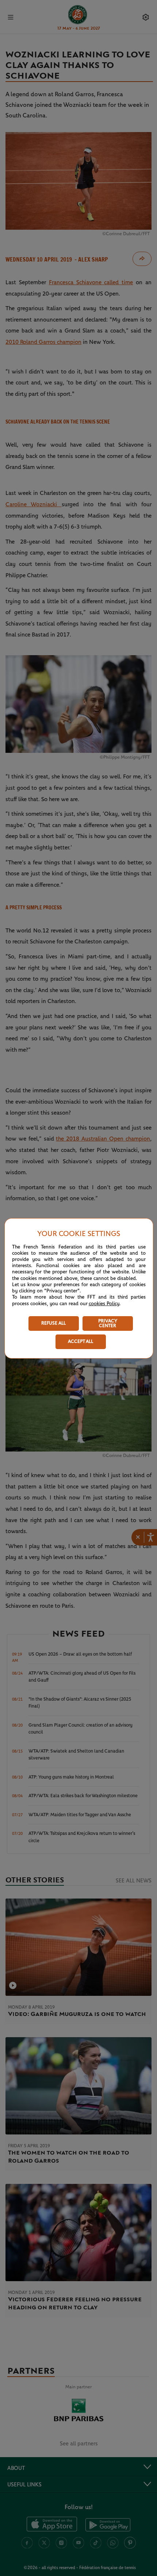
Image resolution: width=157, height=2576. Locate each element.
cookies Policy (104, 1304)
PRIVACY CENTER (108, 1323)
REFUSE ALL (53, 1323)
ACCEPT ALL (81, 1342)
